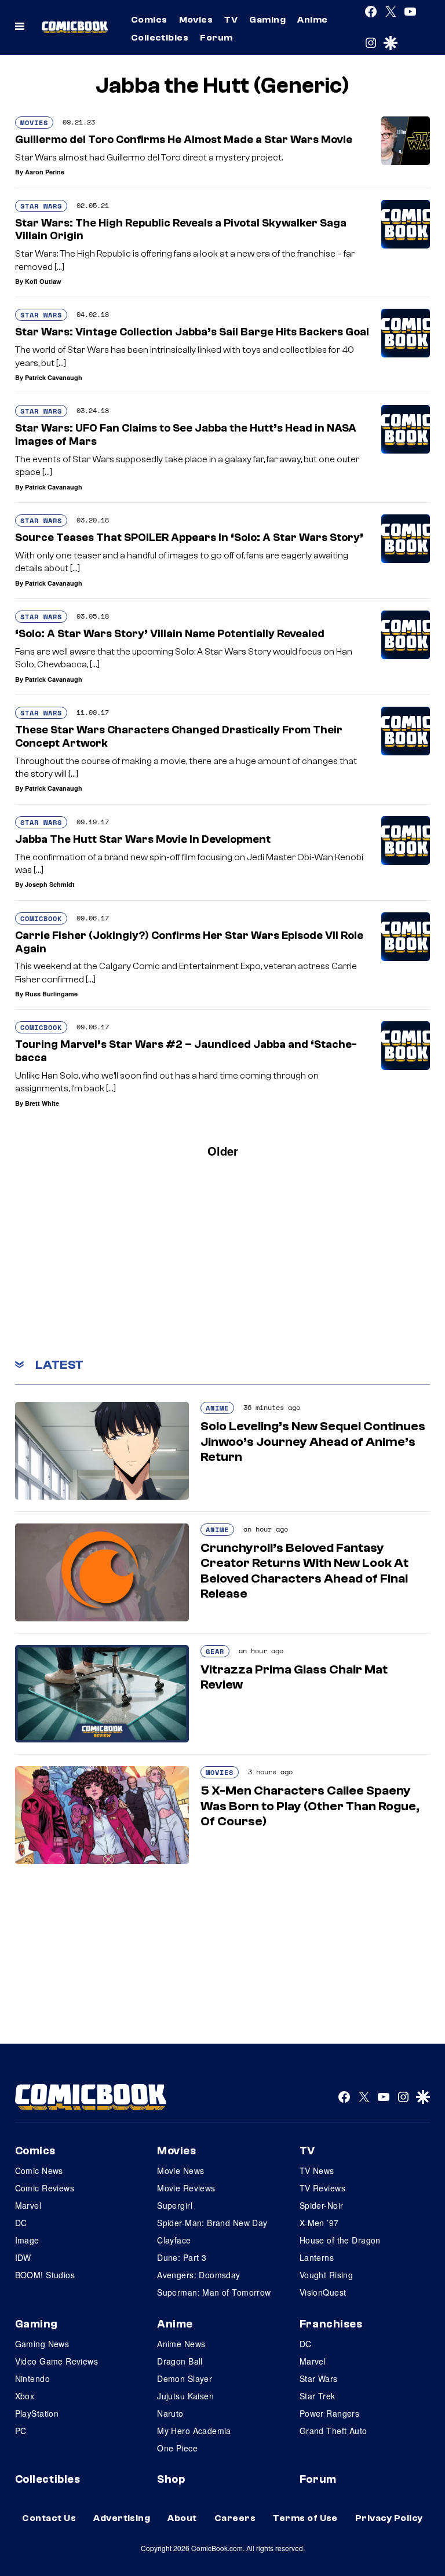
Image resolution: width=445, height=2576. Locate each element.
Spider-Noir (322, 2205)
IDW (23, 2257)
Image (27, 2240)
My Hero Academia (194, 2431)
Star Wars (41, 206)
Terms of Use (305, 2518)
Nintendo (32, 2378)
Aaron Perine (45, 172)
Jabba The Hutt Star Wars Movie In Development (143, 839)
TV (231, 20)
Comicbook (41, 918)
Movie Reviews (186, 2188)
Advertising (122, 2518)
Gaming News (42, 2344)
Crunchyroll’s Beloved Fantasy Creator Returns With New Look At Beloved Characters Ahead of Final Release (304, 1571)
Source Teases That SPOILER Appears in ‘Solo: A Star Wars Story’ (189, 538)
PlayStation (37, 2413)
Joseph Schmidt (50, 884)
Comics (149, 20)
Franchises (331, 2324)
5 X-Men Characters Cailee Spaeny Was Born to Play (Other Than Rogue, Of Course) (310, 1806)
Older (223, 1151)
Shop (171, 2479)
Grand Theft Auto (333, 2431)
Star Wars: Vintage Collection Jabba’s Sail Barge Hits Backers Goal (192, 332)
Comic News (39, 2171)
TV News (317, 2171)
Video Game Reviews (57, 2361)
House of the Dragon (340, 2240)
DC (21, 2223)
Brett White (42, 1103)
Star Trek (318, 2396)
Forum (216, 38)
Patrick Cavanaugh (54, 377)
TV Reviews (322, 2188)
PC (21, 2431)
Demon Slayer (185, 2378)
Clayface (174, 2240)
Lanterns (317, 2257)
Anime (312, 20)
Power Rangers (329, 2413)
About (182, 2518)
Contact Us (49, 2518)
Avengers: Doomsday (199, 2275)
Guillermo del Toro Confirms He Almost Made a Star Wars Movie (184, 140)
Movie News (180, 2171)
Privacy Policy (389, 2518)
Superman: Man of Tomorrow (214, 2292)
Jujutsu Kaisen (185, 2396)
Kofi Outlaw (43, 281)
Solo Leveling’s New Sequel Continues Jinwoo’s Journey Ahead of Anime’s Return (313, 1442)
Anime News (181, 2344)
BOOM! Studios (45, 2275)
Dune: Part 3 (182, 2257)
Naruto (170, 2413)
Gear (215, 1651)
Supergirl (175, 2205)
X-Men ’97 (319, 2223)
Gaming (267, 20)
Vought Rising (326, 2275)
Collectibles (160, 38)
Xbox (25, 2396)
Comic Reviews (45, 2188)
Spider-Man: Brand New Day (212, 2223)
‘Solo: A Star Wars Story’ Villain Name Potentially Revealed (170, 634)
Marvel (28, 2205)
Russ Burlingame (51, 994)
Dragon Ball (180, 2361)
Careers (235, 2518)
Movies (196, 20)
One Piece (177, 2448)
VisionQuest (323, 2292)
